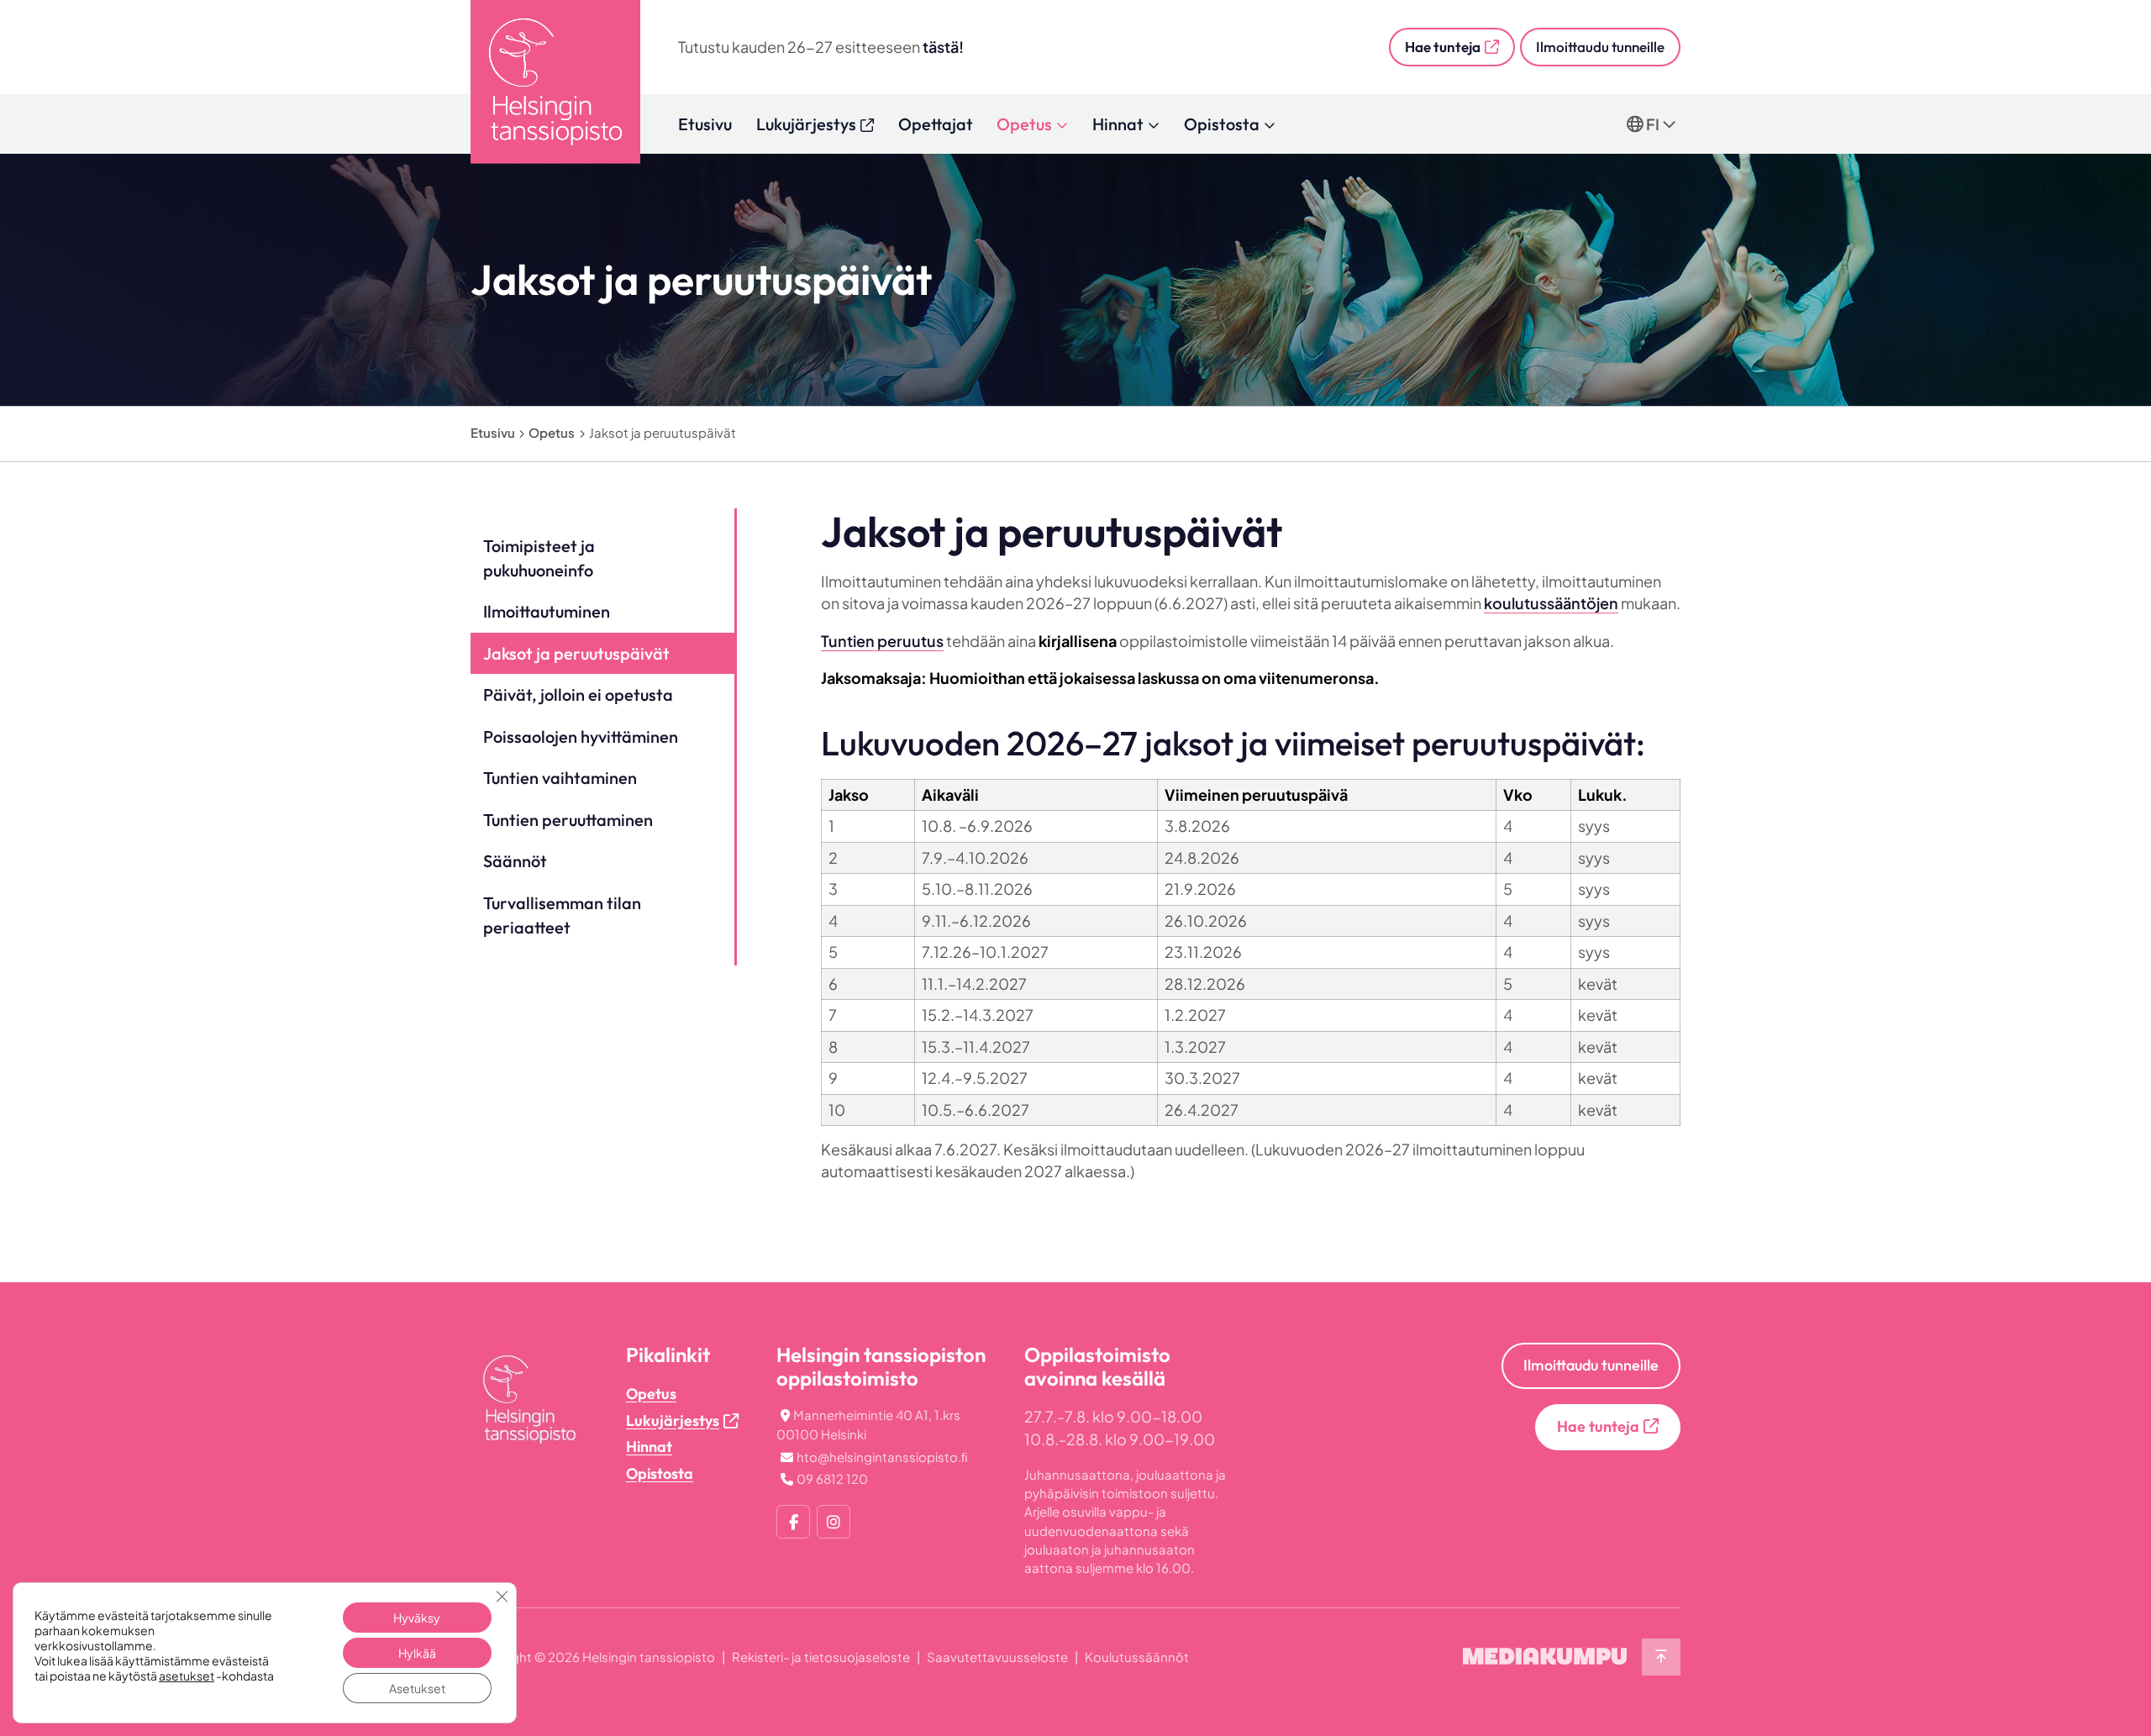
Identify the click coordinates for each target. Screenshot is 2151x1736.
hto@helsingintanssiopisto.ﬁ (882, 1457)
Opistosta (1222, 124)
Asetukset (417, 1688)
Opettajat (936, 124)
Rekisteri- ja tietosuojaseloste (821, 1657)
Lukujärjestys (673, 1420)
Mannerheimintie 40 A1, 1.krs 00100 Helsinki (868, 1424)
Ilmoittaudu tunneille (1600, 47)
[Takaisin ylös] (1661, 1657)
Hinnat (1118, 124)
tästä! (943, 47)
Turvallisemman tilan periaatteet (562, 915)
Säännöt (515, 861)
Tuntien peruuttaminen (568, 820)
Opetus (1024, 124)
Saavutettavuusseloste (997, 1657)
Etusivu (705, 124)
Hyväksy (417, 1618)
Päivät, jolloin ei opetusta (578, 694)
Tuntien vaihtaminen (560, 778)
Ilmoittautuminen (547, 611)
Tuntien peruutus (882, 641)
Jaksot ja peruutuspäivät (576, 653)
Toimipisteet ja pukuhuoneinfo (539, 558)
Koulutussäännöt (1137, 1657)
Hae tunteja (1443, 47)
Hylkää (417, 1653)
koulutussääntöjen (1551, 603)
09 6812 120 (832, 1478)
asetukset (187, 1676)
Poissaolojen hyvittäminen (581, 736)
